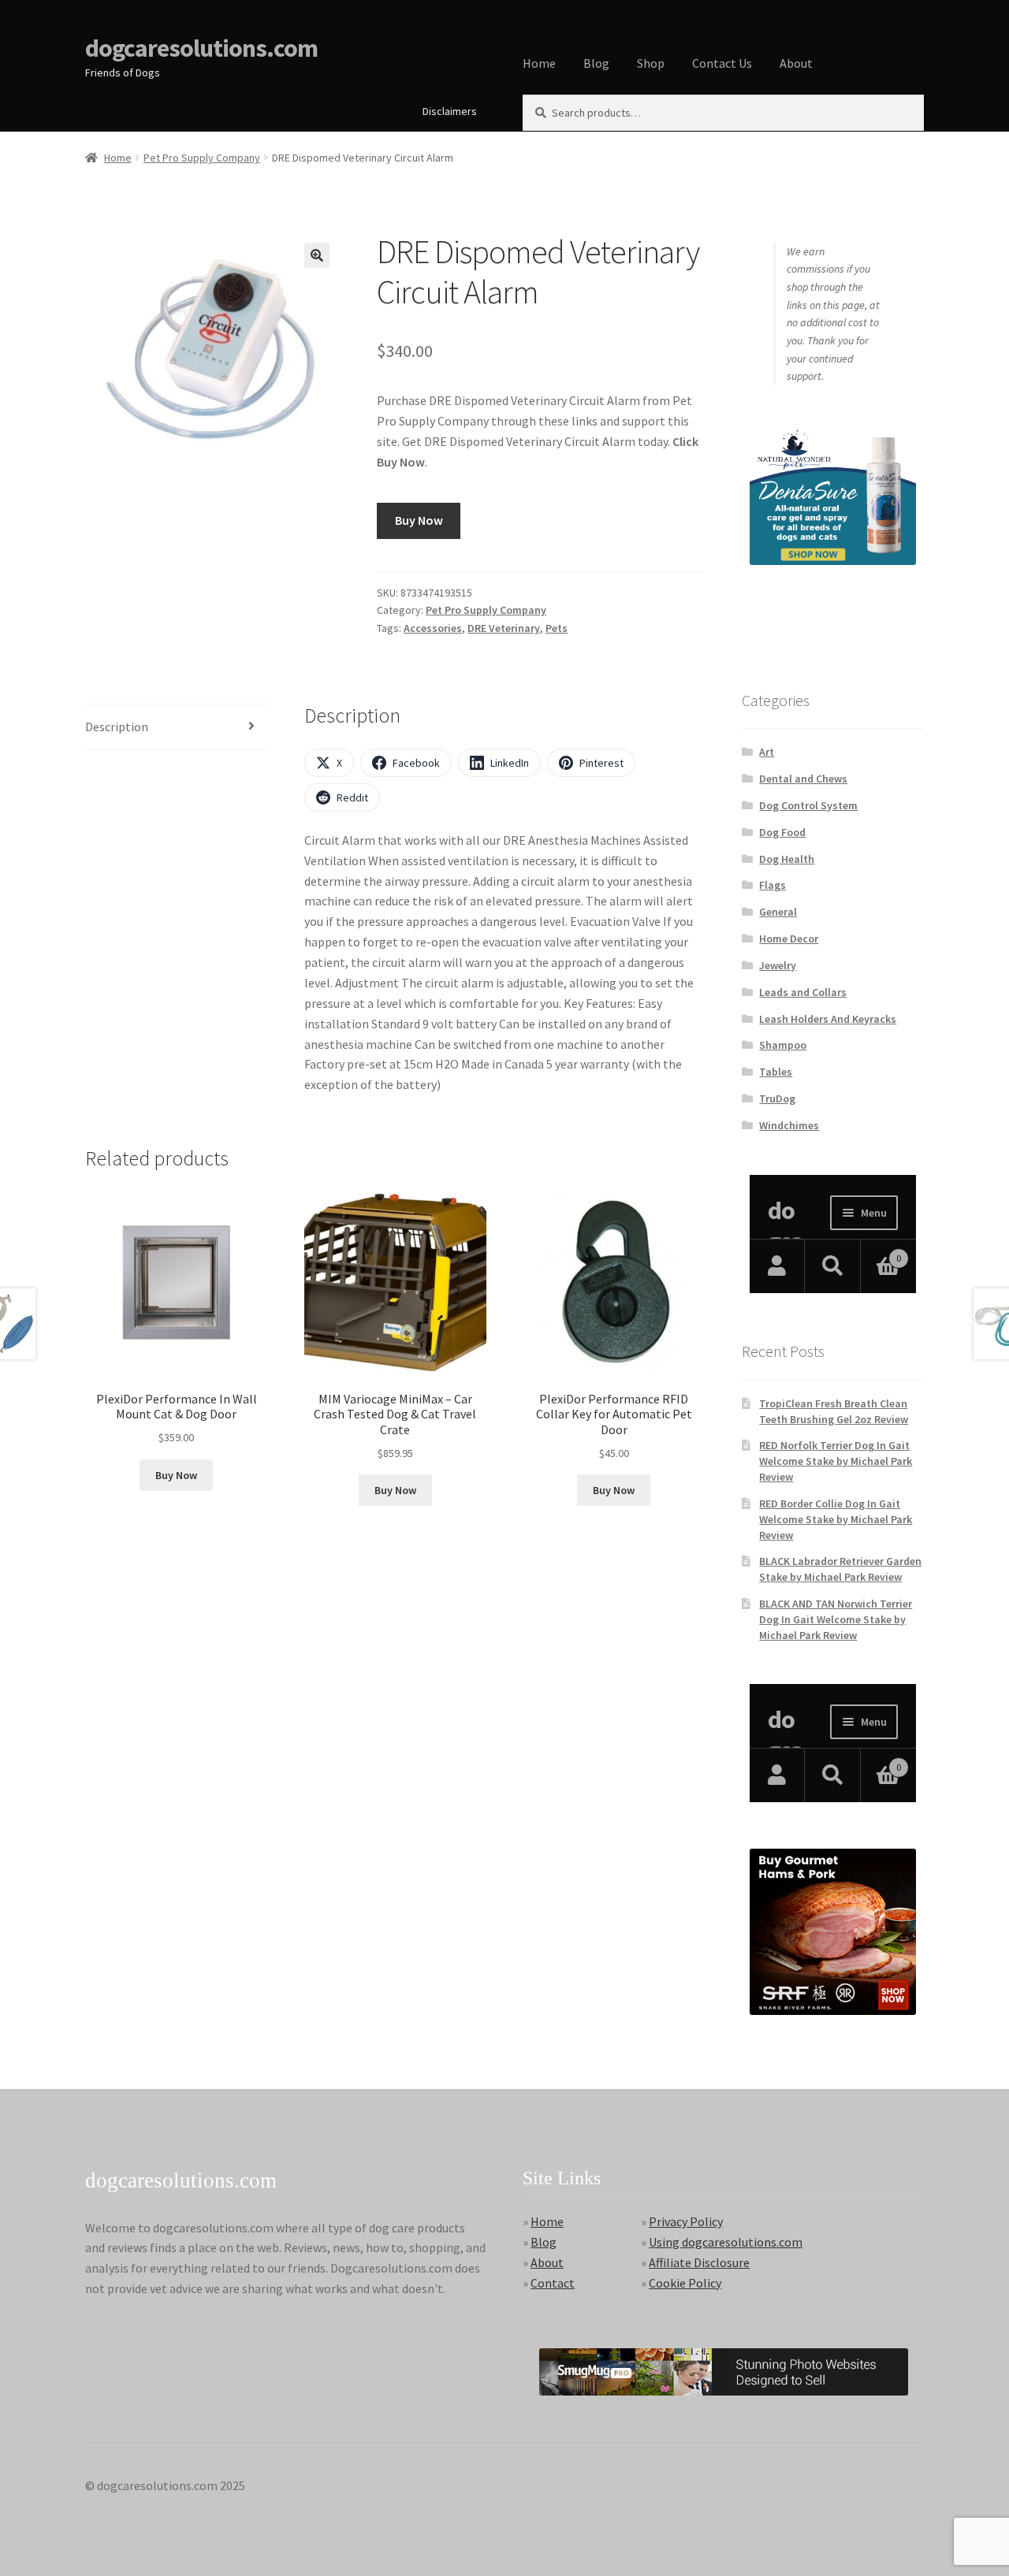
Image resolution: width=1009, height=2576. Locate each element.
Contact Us (722, 63)
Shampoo (783, 1045)
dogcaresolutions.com (201, 48)
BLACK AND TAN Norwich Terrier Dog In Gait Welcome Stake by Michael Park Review (836, 1619)
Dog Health (787, 859)
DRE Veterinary (504, 628)
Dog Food (782, 832)
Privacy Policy (686, 2221)
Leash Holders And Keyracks (828, 1019)
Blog (596, 63)
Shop (651, 63)
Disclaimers (450, 111)
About (796, 63)
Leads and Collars (803, 992)
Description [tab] (117, 727)
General (778, 912)
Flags (773, 885)
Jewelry (778, 965)
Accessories (433, 628)
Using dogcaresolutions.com (726, 2242)
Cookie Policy (685, 2283)
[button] (317, 255)
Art (767, 752)
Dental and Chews (803, 779)
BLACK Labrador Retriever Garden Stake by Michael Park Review (840, 1569)
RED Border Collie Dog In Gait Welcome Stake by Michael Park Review (836, 1519)
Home (539, 63)
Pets (557, 628)
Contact (553, 2283)
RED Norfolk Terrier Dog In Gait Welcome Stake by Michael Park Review (836, 1461)
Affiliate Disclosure (699, 2262)
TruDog (777, 1098)
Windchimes (789, 1125)
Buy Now (419, 520)
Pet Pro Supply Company (202, 158)
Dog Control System (808, 805)
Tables (776, 1072)
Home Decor (789, 939)
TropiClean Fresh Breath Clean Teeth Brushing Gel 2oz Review (834, 1411)
